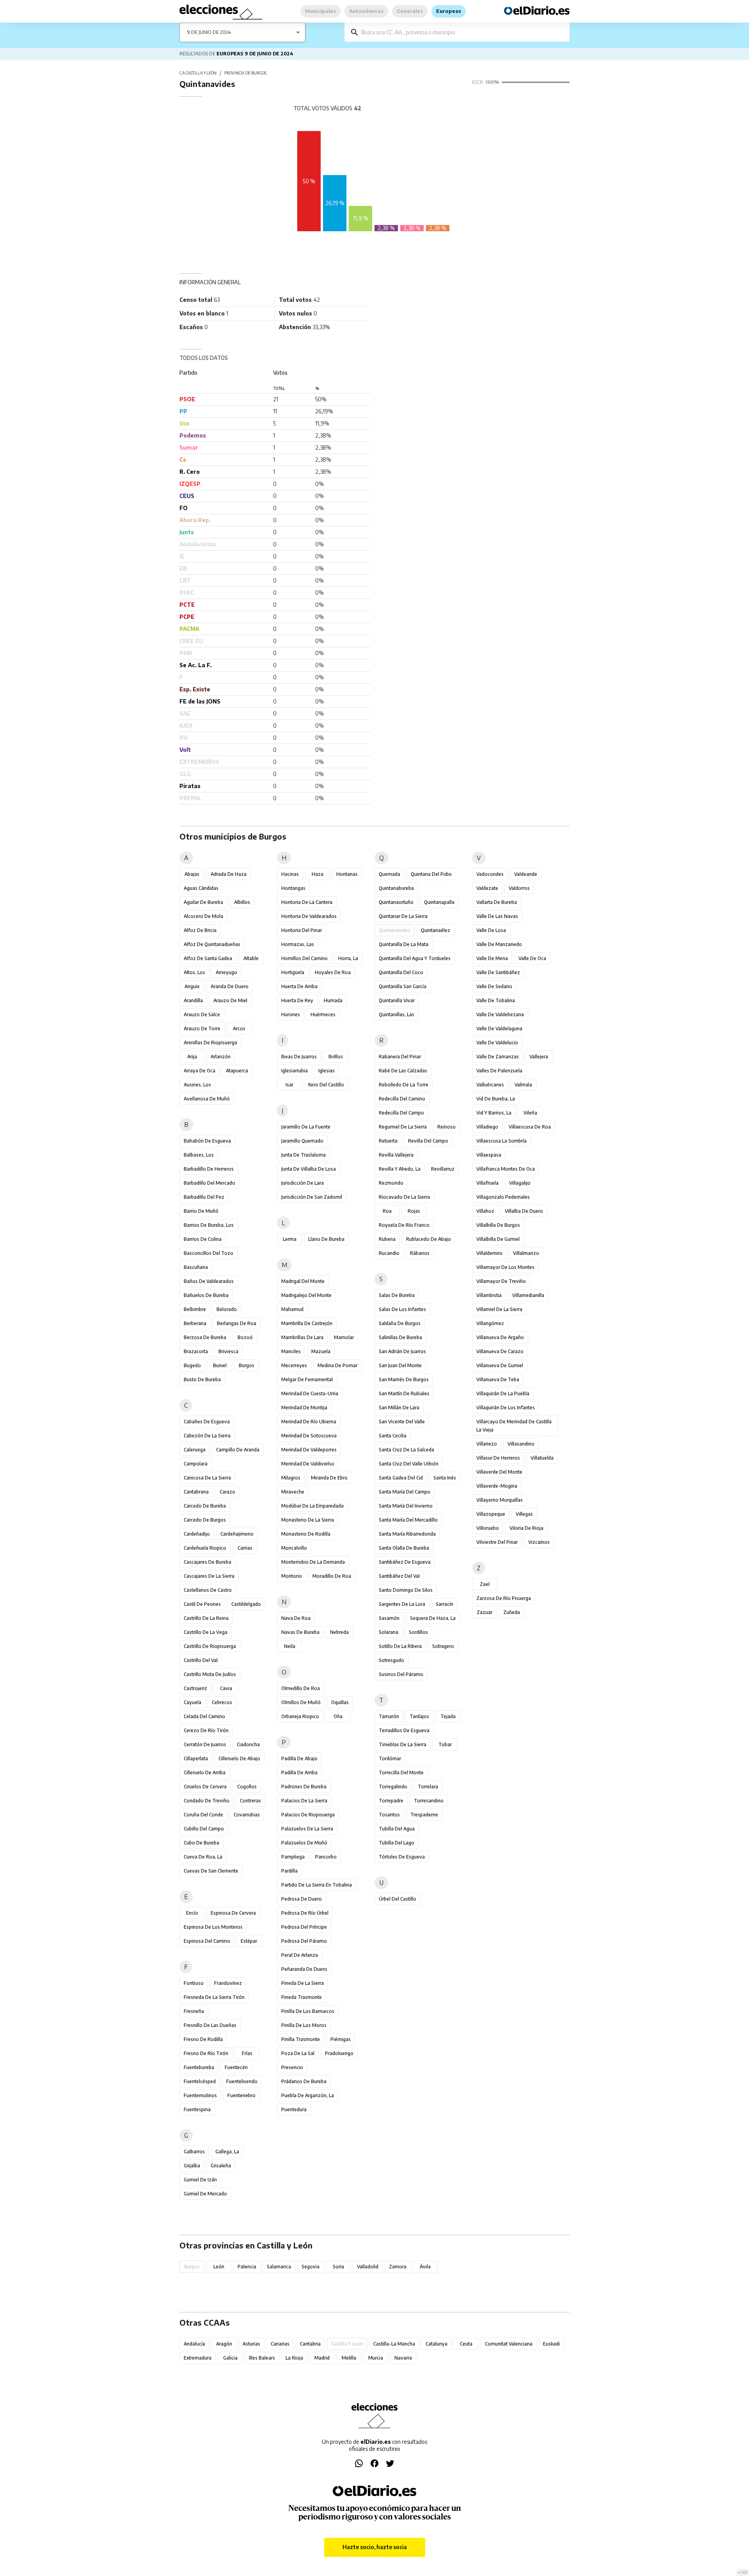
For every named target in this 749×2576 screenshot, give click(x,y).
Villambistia (489, 1295)
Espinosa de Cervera (233, 1913)
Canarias (280, 2344)
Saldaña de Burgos (400, 1323)
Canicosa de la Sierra (207, 1478)
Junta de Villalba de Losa (309, 1169)
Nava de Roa (296, 1618)
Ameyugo (226, 972)
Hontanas (347, 874)
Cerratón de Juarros (205, 1744)
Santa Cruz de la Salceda (406, 1450)
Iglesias (327, 1071)
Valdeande (526, 874)
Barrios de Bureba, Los (209, 1225)
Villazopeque (491, 1514)
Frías (247, 2053)
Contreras (250, 1801)
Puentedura (294, 2109)
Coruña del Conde (203, 1815)
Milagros (291, 1478)
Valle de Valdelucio (497, 1043)
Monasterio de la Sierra (308, 1520)
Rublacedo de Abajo (429, 1239)
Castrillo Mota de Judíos (210, 1674)
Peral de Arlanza (300, 1955)
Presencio (292, 2067)
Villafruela (487, 1183)
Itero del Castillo (326, 1085)
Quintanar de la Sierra (403, 916)
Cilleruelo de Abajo (239, 1758)
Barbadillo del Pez (204, 1197)
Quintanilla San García (403, 986)
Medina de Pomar (337, 1365)
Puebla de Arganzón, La (308, 2095)
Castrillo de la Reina (206, 1618)
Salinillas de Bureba (400, 1337)
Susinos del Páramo (401, 1674)
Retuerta (388, 1141)
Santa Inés (445, 1478)
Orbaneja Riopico (300, 1716)
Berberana (195, 1323)
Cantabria (310, 2344)
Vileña (530, 1113)
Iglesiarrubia (295, 1071)
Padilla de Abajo (299, 1758)
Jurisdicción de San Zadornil (312, 1197)
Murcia (376, 2358)
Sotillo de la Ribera (400, 1646)
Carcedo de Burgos (205, 1520)
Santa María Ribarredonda (407, 1534)
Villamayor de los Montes (505, 1267)
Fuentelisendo (242, 2081)
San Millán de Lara (399, 1408)
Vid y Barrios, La (494, 1113)
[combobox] (463, 32)
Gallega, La (227, 2152)
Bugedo (192, 1365)
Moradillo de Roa (332, 1576)
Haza (318, 874)
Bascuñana (196, 1267)
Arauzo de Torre (202, 1028)
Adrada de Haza (229, 874)
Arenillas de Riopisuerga (210, 1043)
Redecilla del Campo (401, 1113)
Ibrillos (336, 1057)
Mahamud (292, 1309)
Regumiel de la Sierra (403, 1127)
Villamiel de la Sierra (499, 1309)
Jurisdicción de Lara (303, 1183)
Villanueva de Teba (498, 1379)
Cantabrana (196, 1492)
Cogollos (247, 1787)
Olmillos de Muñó (301, 1702)
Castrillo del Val (201, 1660)
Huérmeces (323, 1014)
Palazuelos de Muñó (304, 1843)
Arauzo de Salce (202, 1014)
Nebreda (339, 1632)
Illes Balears (262, 2358)
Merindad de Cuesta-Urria (310, 1393)
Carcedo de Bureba (205, 1506)
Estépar (249, 1941)
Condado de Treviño (207, 1801)
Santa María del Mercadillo (408, 1520)
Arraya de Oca (200, 1071)
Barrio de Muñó (201, 1211)
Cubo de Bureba (201, 1843)
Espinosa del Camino (207, 1941)
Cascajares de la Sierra (209, 1576)
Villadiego (487, 1127)
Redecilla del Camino (402, 1099)
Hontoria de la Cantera (307, 902)
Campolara (196, 1464)
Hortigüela (293, 972)
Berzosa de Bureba (205, 1337)
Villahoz (485, 1211)
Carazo (227, 1492)
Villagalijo (520, 1183)
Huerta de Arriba (299, 986)
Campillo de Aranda (238, 1450)
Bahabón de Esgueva (207, 1141)
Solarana (389, 1632)
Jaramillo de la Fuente (306, 1127)
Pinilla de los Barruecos (308, 2011)
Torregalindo (393, 1787)
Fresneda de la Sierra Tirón (214, 1997)
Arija (192, 1057)
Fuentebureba (199, 2067)
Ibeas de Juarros (299, 1057)
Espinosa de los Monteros (213, 1927)
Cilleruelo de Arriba (205, 1773)
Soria (338, 2267)
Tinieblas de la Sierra (403, 1744)
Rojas (414, 1211)
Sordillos (418, 1632)
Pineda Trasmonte (302, 1997)
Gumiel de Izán (200, 2180)
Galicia (230, 2358)
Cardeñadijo (197, 1534)
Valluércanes (490, 1085)
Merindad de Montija (304, 1408)
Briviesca (228, 1351)
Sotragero (443, 1646)
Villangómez (490, 1323)
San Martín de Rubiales (404, 1393)
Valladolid (368, 2267)
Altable (251, 958)
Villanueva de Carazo (500, 1351)
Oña (338, 1716)
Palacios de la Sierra (304, 1801)
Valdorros (519, 888)
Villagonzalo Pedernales (503, 1197)
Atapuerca (237, 1071)
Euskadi (551, 2344)
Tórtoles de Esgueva (402, 1857)
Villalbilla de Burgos (498, 1225)
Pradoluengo (339, 2053)
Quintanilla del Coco (401, 972)
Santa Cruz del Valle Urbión (409, 1464)
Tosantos (389, 1815)
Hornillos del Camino (304, 958)
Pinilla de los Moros (304, 2025)
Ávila (425, 2267)
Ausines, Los (197, 1085)
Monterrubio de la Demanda (313, 1562)
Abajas (192, 874)
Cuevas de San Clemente (211, 1871)
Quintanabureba (396, 888)
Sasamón (389, 1618)
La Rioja (294, 2358)
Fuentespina (197, 2109)
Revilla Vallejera (396, 1155)
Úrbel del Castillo (398, 1899)
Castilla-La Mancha (394, 2344)
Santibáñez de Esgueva (405, 1562)
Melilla (349, 2358)
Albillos (242, 902)
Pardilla (289, 1871)
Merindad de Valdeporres (309, 1450)
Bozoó (245, 1337)
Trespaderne (424, 1815)
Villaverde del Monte (499, 1472)
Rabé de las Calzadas (403, 1071)
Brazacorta (196, 1351)
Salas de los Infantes (402, 1309)
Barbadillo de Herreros (209, 1169)
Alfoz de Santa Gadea (208, 958)
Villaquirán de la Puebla (503, 1393)
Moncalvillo (294, 1548)
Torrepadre (391, 1801)
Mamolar (344, 1337)
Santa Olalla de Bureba (404, 1548)
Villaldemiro (489, 1253)
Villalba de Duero (524, 1211)
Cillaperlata (196, 1758)
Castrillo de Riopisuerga (210, 1646)
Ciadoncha (248, 1744)
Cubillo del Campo (204, 1829)
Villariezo (487, 1444)
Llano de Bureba (326, 1239)
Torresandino (429, 1801)
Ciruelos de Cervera (205, 1787)
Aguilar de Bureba (203, 902)
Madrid (322, 2358)
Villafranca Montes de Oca (506, 1169)
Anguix (192, 986)
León (219, 2267)
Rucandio (389, 1253)
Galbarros (194, 2152)
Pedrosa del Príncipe (304, 1927)
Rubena (387, 1239)
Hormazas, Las (298, 944)
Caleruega (195, 1450)
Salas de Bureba (397, 1295)
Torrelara (428, 1787)
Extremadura (198, 2358)
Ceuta (466, 2344)
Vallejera (539, 1057)
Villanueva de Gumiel (500, 1365)
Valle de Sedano (494, 986)
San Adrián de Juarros (402, 1351)
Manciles (291, 1351)
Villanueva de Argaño (500, 1337)
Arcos (239, 1028)
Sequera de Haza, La (433, 1618)
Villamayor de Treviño (501, 1281)
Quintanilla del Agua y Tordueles (415, 958)
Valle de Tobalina (496, 1000)
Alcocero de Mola (203, 916)
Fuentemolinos (200, 2095)
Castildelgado (246, 1604)
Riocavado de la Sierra (404, 1197)
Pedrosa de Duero (302, 1899)
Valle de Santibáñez (498, 972)
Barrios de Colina (203, 1239)
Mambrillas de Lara (302, 1337)
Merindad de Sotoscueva (309, 1436)
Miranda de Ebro (329, 1478)
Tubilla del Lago (397, 1843)
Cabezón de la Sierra (207, 1436)
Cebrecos (222, 1702)
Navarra (403, 2358)
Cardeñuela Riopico (205, 1548)
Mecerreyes (294, 1365)
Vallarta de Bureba (497, 902)
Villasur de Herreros (498, 1458)
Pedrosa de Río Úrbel (305, 1913)
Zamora (398, 2267)
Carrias (245, 1548)
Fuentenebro (241, 2095)
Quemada (390, 874)
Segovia (311, 2267)
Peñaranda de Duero (304, 1969)
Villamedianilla (528, 1295)
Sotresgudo (391, 1660)
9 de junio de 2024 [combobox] (209, 32)
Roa (387, 1211)
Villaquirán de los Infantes (506, 1408)
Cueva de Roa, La (203, 1857)
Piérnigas (341, 2039)
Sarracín (445, 1604)
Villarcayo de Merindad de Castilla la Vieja (514, 1426)
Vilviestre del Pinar (497, 1542)
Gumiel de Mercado (205, 2194)
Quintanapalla (439, 902)
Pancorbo (326, 1857)
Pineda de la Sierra (303, 1983)
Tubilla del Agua (397, 1829)
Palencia (247, 2267)
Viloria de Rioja (526, 1528)
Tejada (448, 1716)
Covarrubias (247, 1815)
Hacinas (290, 874)
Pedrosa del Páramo (304, 1941)
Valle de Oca (532, 958)
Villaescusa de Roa (530, 1127)
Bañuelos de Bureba (206, 1295)
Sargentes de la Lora (402, 1604)
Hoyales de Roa (333, 972)
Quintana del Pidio (431, 874)
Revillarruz (443, 1169)
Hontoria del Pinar (302, 930)
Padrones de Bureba (304, 1787)
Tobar (445, 1744)
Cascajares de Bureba (208, 1562)
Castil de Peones (202, 1604)
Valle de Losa (491, 930)
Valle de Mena (492, 958)
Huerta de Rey (297, 1000)
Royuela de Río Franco (404, 1225)
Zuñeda (512, 1612)
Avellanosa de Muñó (207, 1099)
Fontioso (194, 1983)
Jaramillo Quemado (302, 1141)
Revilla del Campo (428, 1141)
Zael (485, 1584)
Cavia (226, 1688)
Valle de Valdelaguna (499, 1028)
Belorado (227, 1309)
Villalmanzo (526, 1253)
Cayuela (193, 1702)
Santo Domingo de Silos (406, 1590)
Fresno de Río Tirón (206, 2053)
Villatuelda (542, 1458)
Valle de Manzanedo (499, 944)
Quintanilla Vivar (397, 1000)
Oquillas (340, 1702)
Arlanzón (221, 1057)
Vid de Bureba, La (496, 1099)
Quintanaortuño (396, 902)
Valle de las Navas (497, 916)
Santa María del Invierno (406, 1506)
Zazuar (485, 1612)
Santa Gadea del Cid (401, 1478)
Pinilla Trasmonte (301, 2039)
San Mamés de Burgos (404, 1379)
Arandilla (193, 1000)
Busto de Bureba (202, 1379)
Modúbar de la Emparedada (312, 1506)
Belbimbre (195, 1309)
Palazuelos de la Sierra (307, 1829)
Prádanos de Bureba (304, 2081)
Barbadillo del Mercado (209, 1183)
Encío (192, 1913)
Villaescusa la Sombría (501, 1141)
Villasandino (521, 1444)
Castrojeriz (195, 1688)
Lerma (290, 1239)
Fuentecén (236, 2067)
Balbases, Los (199, 1155)
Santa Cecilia (393, 1436)
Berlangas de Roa (237, 1323)
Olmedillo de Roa (301, 1688)
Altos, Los (194, 972)
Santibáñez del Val (399, 1576)
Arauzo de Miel (230, 1000)
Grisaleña (221, 2166)
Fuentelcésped (200, 2081)
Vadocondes (490, 874)
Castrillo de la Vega (206, 1632)
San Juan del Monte (400, 1365)
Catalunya (437, 2344)
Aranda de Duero (230, 986)
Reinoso (446, 1127)
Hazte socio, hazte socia (375, 2547)
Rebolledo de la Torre (404, 1085)
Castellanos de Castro (208, 1590)
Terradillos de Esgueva (404, 1730)
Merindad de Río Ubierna (309, 1422)
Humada (333, 1000)
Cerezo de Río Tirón (206, 1730)
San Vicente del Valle (402, 1422)
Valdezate (487, 888)
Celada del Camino (204, 1716)
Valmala (523, 1085)
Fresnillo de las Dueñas (210, 2025)
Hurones (291, 1014)
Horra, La (348, 958)
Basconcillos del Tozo (209, 1253)
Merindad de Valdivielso (308, 1464)
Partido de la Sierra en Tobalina (317, 1885)
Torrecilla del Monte (401, 1773)
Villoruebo (488, 1528)
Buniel (220, 1365)
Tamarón (389, 1716)
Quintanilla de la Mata (404, 944)
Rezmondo (391, 1183)
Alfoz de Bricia (200, 930)
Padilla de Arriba (299, 1773)
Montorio (292, 1576)
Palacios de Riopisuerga (308, 1815)
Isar (289, 1085)
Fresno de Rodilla (203, 2039)
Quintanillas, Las (397, 1014)
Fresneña (194, 2011)
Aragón (224, 2344)
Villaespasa (489, 1155)
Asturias (251, 2344)
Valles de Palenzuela (499, 1071)
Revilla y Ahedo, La (400, 1169)
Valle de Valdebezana (500, 1014)
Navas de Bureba (300, 1632)
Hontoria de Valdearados (309, 916)
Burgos (247, 1365)
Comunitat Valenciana (509, 2344)
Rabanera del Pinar (400, 1057)
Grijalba (192, 2166)
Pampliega (293, 1857)
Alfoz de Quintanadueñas (212, 944)
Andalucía (194, 2344)
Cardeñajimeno (237, 1534)
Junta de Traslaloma (304, 1155)
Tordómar (390, 1758)
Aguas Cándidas (201, 888)
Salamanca (279, 2267)
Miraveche (293, 1492)
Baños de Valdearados (209, 1281)
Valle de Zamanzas (498, 1057)
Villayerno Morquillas (500, 1500)
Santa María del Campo (405, 1492)
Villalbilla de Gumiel (498, 1239)
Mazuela (321, 1351)
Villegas (524, 1514)
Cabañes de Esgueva (207, 1422)
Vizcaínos (539, 1542)
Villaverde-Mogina (497, 1486)
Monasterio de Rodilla (306, 1534)
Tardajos (419, 1716)
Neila (290, 1646)
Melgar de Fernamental (307, 1379)
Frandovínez (228, 1983)
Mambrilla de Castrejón (307, 1323)
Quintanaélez (436, 930)
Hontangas (293, 888)
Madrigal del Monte (303, 1281)
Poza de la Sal (298, 2053)
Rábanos (420, 1253)
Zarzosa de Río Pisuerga (504, 1598)
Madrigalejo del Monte (306, 1295)
